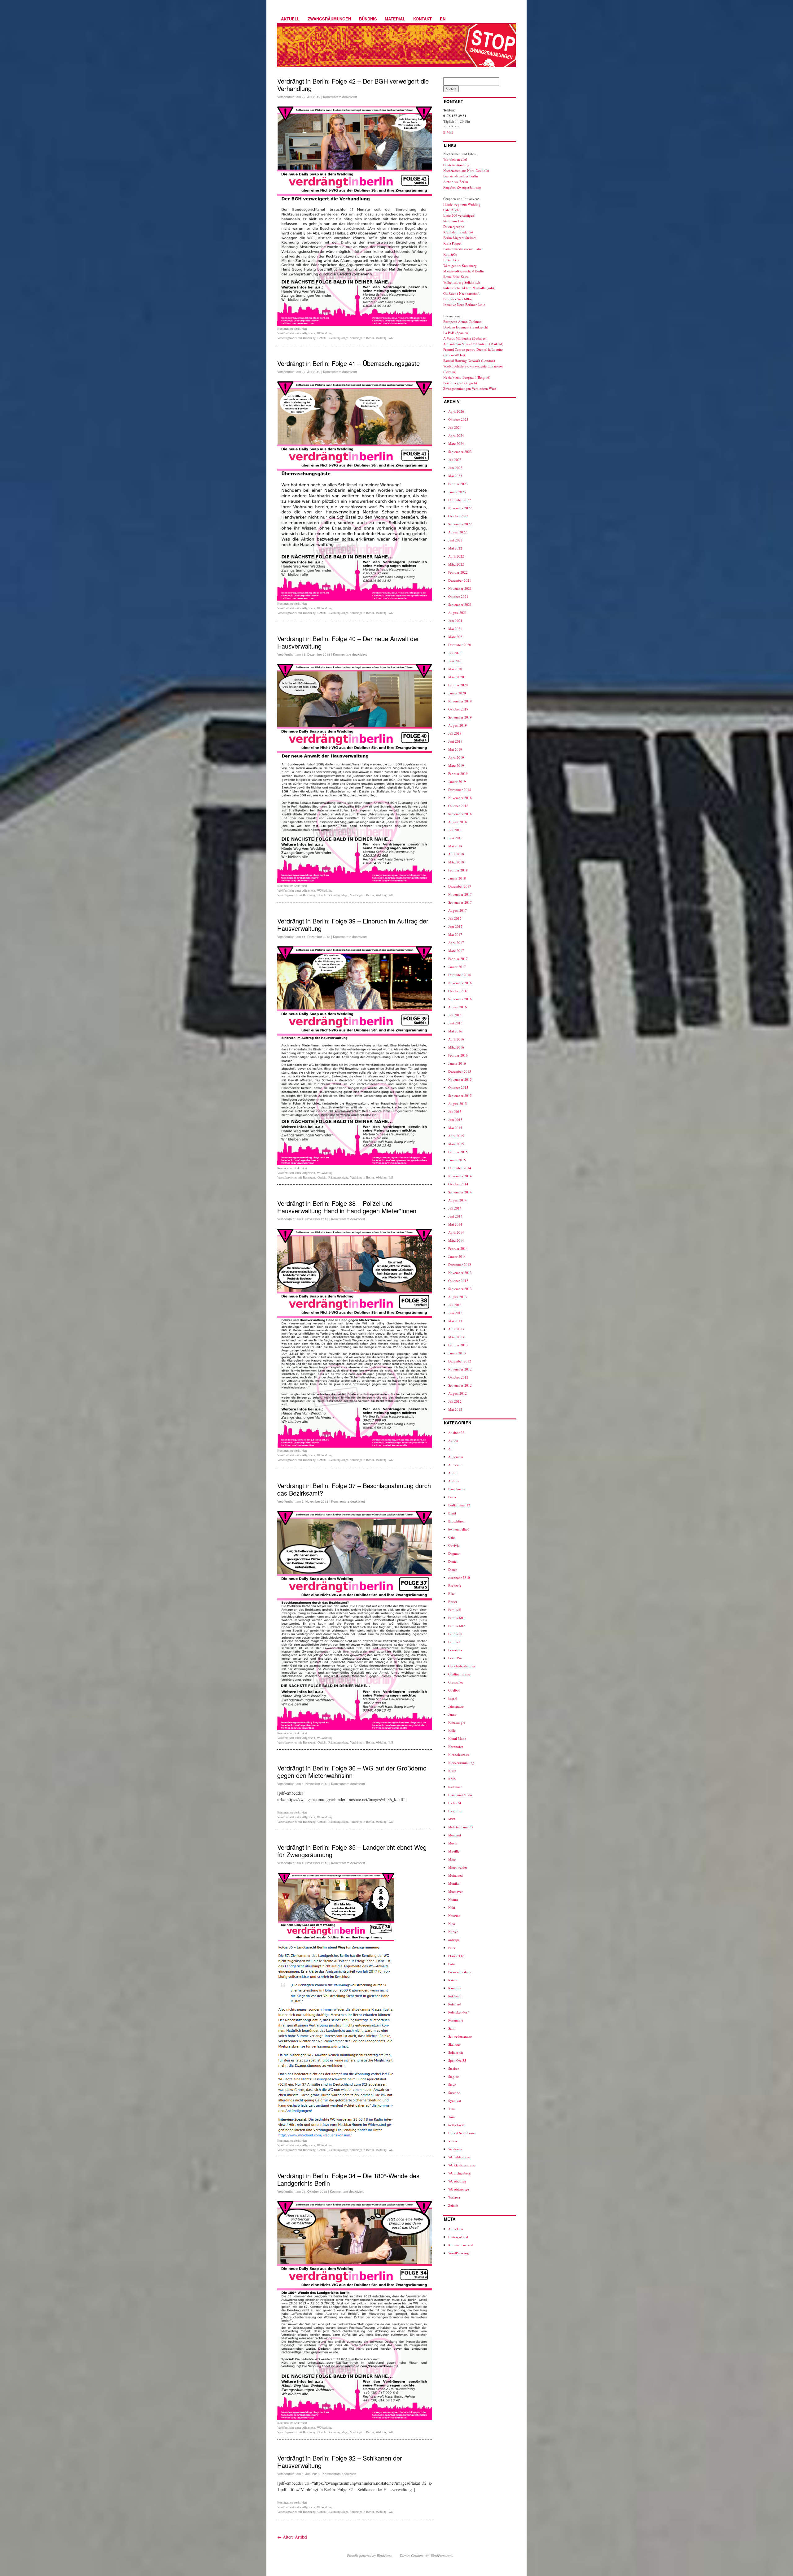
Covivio (454, 1545)
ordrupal (454, 1940)
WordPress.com (441, 2555)
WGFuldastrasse (459, 2157)
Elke (451, 1594)
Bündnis (368, 19)
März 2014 (456, 1240)
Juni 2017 (455, 926)
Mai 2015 (455, 1128)
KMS (452, 1779)
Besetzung (309, 338)
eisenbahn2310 (459, 1577)
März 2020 (456, 677)
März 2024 (456, 443)
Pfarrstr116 (456, 1956)
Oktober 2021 (458, 596)
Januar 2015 (457, 1160)
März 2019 (456, 765)
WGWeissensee (459, 2189)
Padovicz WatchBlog (458, 299)
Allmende (455, 1465)
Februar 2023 (458, 484)
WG (391, 338)
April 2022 (456, 556)
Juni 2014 (455, 1216)
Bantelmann (457, 1489)
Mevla (453, 1843)
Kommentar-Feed (461, 2245)
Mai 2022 (455, 548)
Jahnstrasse (456, 1706)
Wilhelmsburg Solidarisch (462, 282)
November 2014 (460, 1176)
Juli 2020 (455, 653)
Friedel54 (455, 1658)
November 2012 (460, 1369)
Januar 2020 (457, 693)
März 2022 (456, 564)
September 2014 (460, 1192)
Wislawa (454, 2197)
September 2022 (460, 524)
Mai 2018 (455, 846)
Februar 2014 (458, 1248)
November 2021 (460, 588)
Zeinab (453, 2205)
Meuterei (455, 1835)
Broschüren (456, 1521)
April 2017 (456, 943)
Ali (450, 1449)
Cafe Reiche (452, 210)
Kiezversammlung (461, 1763)
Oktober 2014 (458, 1184)
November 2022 (460, 508)
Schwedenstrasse (460, 2036)
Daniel (453, 1561)
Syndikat (455, 2101)
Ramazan (455, 1988)
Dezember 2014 (460, 1168)
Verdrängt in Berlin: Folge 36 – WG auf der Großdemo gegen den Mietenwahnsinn (352, 1772)
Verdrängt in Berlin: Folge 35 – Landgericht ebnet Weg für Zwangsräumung (352, 1851)
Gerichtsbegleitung (462, 1666)
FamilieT (455, 1642)
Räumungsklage (338, 338)
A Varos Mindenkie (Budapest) (465, 338)
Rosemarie (456, 2020)
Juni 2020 (455, 661)
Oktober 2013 (458, 1281)
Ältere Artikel (292, 2537)
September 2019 (460, 717)
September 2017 (460, 902)
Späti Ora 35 (457, 2060)
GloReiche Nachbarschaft (461, 293)
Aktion (453, 1441)
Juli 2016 (455, 1015)
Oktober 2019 (458, 709)
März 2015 (456, 1144)
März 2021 (456, 637)
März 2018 (456, 862)
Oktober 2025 (458, 419)
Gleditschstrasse (459, 1674)
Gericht (322, 338)
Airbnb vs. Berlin (456, 182)
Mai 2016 (455, 1031)
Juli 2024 (455, 427)
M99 (452, 1819)
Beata (452, 1497)
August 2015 (458, 1103)
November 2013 (460, 1273)
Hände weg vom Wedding (462, 204)
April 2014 (456, 1232)
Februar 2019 (458, 773)
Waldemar (455, 2149)
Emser (453, 1602)
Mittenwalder (458, 1867)
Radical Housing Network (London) (469, 361)
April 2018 (456, 854)
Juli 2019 (455, 733)
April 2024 (456, 435)
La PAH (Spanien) (456, 333)
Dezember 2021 (460, 580)
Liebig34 (455, 1803)
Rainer (453, 1980)
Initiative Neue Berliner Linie (464, 304)
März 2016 (456, 1047)
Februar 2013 (458, 1345)
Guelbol (454, 1690)
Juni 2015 (455, 1120)
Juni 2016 (455, 1023)
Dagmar (454, 1553)
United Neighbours (462, 2133)
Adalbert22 (456, 1433)
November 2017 (460, 894)
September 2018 (460, 814)
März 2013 (456, 1337)
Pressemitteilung (460, 1972)
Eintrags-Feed (458, 2237)
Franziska (455, 1650)
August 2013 (458, 1297)
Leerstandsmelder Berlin (461, 176)
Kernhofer (456, 1746)
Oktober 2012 (458, 1377)
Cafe (451, 1537)
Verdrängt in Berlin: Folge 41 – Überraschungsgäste (348, 363)
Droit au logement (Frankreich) (466, 327)
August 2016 (458, 1007)
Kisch (452, 1771)
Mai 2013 (455, 1321)
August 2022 (458, 532)
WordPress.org (459, 2253)
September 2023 (460, 452)
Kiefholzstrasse (459, 1755)
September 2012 (460, 1385)
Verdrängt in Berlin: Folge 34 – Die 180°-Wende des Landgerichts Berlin (348, 2179)
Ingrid (453, 1698)
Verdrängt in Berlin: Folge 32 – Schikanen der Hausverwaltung (340, 2462)
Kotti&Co (450, 254)
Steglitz (453, 2076)
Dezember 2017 (460, 886)
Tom (451, 2117)
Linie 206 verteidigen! (459, 215)
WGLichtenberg (460, 2173)
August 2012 (458, 1393)
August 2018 (458, 822)
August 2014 (458, 1200)
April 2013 (456, 1329)
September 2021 (460, 604)
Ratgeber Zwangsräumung (462, 187)
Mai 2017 (455, 934)
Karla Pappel (452, 243)
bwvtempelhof (459, 1529)
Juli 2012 (455, 1401)
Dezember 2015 (460, 1071)
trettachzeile (457, 2125)
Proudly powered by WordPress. (370, 2555)
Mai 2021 (455, 629)
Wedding (381, 338)
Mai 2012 (455, 1409)
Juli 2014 (455, 1208)
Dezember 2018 (460, 790)
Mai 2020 (455, 669)
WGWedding (325, 333)
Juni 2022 (455, 540)
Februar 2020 (458, 685)
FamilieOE (456, 1634)
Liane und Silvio (460, 1795)
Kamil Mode (457, 1738)
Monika (454, 1883)
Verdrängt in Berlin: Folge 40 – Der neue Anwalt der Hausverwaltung (348, 642)
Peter (452, 1948)
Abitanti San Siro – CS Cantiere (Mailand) (473, 344)
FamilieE (455, 1610)
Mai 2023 (455, 476)
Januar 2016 (457, 1063)
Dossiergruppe (454, 226)
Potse (452, 1964)
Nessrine (454, 1916)
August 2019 (458, 725)
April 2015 (456, 1136)
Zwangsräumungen (329, 19)
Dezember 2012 (460, 1361)
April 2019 (456, 757)
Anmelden (456, 2229)
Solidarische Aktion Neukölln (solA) (469, 288)
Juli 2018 (455, 830)
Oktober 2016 (458, 991)
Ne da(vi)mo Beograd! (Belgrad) (467, 377)
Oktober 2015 (458, 1087)
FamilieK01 (457, 1618)
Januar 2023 (457, 492)
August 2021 (458, 613)
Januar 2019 (457, 782)
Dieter (453, 1569)
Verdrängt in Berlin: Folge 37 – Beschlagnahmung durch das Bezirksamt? (354, 1489)
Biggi (452, 1513)
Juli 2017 (455, 918)
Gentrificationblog (456, 165)
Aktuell (290, 19)
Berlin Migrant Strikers (460, 238)
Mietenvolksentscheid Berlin (464, 271)
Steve (452, 2085)
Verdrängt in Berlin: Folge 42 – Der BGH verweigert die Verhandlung (353, 85)
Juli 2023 (455, 460)
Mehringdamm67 (461, 1827)
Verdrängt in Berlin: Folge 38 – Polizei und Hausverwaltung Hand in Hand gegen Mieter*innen (347, 1207)
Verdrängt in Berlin (362, 338)
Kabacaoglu (457, 1722)
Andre (453, 1473)
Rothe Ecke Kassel (456, 277)
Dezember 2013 (460, 1264)
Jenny (452, 1714)
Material (395, 19)
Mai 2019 (455, 749)
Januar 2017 (457, 967)
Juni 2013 (455, 1313)
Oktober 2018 (458, 806)
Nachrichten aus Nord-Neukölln (466, 170)
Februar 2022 (458, 572)
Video (453, 2141)
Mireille (454, 1851)
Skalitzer (454, 2044)
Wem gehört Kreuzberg (460, 265)
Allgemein (309, 333)
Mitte (452, 1859)
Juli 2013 (455, 1305)
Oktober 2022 (458, 516)
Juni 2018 (455, 838)
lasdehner (455, 1787)
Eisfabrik (455, 1586)
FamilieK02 (457, 1626)
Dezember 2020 (460, 645)
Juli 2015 (455, 1112)
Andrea (453, 1481)
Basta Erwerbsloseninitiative (463, 249)
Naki (452, 1907)
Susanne (454, 2093)
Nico (452, 1924)
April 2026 (456, 411)
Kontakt (423, 19)
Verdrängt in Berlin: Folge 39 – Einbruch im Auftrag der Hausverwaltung (353, 925)
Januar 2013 (457, 1353)
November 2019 (460, 701)
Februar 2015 (458, 1152)
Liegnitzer (456, 1811)
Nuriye (453, 1932)
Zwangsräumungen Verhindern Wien (470, 388)
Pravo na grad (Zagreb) (460, 383)
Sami (452, 2028)
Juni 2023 (455, 468)
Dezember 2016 (460, 975)
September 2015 (460, 1095)
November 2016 (460, 983)
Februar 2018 (458, 870)
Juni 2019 (455, 741)
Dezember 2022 (460, 500)
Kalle (452, 1730)
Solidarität (456, 2052)
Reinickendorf (458, 2012)
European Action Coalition (462, 321)
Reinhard (455, 2004)
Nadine (453, 1899)
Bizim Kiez (451, 260)
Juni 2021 (455, 621)
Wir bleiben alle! (455, 159)
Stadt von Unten (455, 221)
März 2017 (456, 951)
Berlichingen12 (459, 1505)
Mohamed (456, 1875)
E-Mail (448, 132)
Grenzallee (456, 1682)
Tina (451, 2109)
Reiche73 (455, 1996)
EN (443, 19)
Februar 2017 (458, 959)
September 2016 (460, 999)
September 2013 (460, 1289)
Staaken (454, 2068)
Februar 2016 (458, 1055)
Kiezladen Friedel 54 (458, 232)
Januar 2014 (457, 1256)
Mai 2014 (455, 1224)
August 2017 (458, 910)
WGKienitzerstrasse (462, 2165)
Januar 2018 (457, 878)
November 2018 (460, 798)
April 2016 (456, 1039)
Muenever (456, 1891)
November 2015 (460, 1079)
